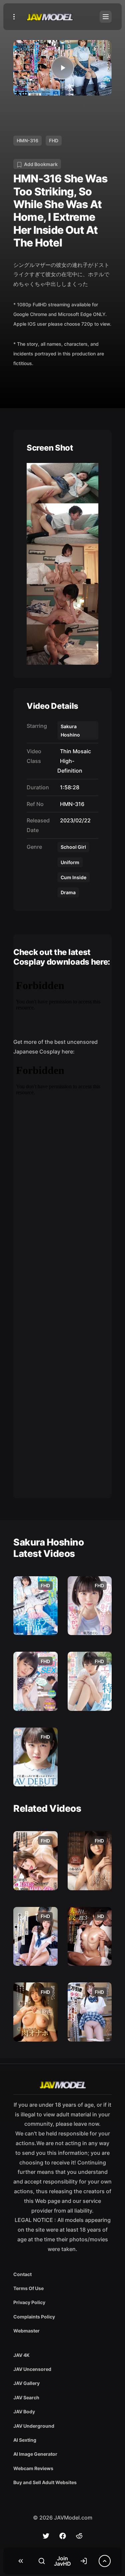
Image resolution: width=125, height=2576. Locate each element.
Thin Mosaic (74, 751)
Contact (22, 2274)
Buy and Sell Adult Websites (45, 2482)
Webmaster (26, 2331)
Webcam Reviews (33, 2468)
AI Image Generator (35, 2454)
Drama (68, 892)
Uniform (70, 862)
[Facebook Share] (63, 2536)
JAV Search (26, 2397)
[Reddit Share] (79, 2536)
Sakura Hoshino (70, 731)
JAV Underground (34, 2426)
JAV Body (24, 2411)
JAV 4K (21, 2355)
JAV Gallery (26, 2383)
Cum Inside (73, 877)
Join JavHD (62, 2561)
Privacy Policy (29, 2302)
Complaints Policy (34, 2317)
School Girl (73, 847)
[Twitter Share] (46, 2536)
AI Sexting (25, 2440)
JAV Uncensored (32, 2369)
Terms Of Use (28, 2288)
